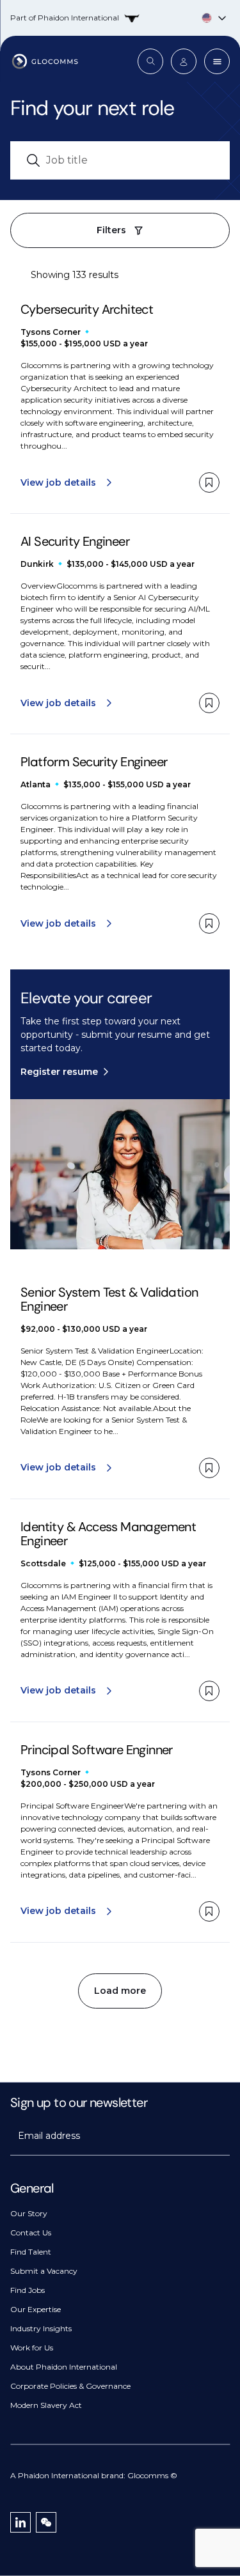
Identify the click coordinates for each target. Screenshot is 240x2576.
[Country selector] (120, 18)
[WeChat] (46, 2522)
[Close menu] (217, 61)
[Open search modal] (150, 61)
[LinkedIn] (20, 2522)
